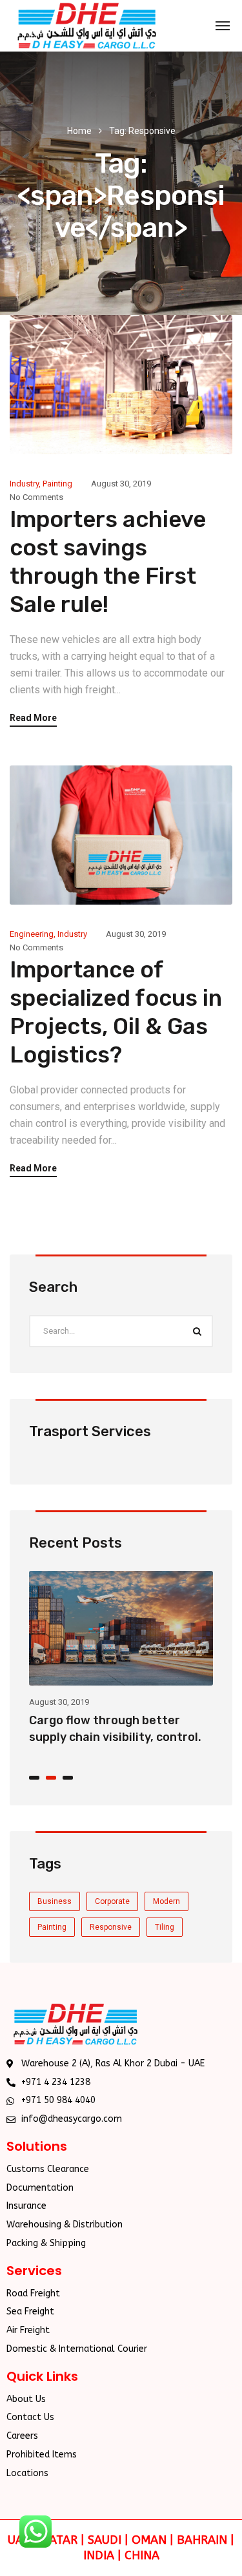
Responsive (111, 1927)
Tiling (165, 1927)
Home (79, 131)
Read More (33, 718)
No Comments (36, 497)
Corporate (112, 1901)
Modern (166, 1901)
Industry (24, 484)
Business (55, 1901)
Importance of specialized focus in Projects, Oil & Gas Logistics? (105, 1737)
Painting (57, 484)
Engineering (32, 934)
